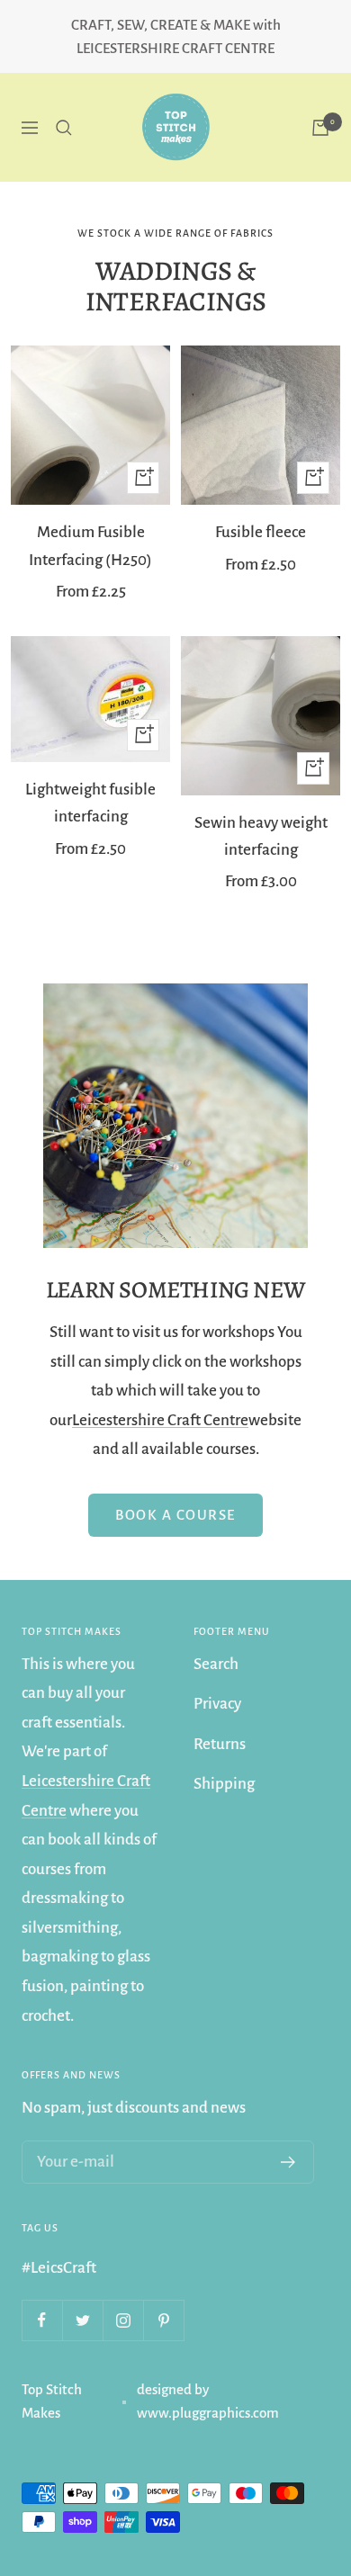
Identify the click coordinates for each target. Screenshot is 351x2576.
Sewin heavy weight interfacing (261, 836)
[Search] (64, 128)
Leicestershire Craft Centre (160, 1420)
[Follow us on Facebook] (42, 2320)
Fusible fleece (261, 532)
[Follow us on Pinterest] (163, 2320)
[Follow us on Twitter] (82, 2320)
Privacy (217, 1704)
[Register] (288, 2162)
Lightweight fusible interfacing (90, 803)
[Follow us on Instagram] (123, 2320)
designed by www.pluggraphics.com (208, 2401)
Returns (220, 1744)
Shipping (224, 1784)
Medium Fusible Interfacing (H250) (90, 546)
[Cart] (320, 128)
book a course (175, 1515)
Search (216, 1664)
